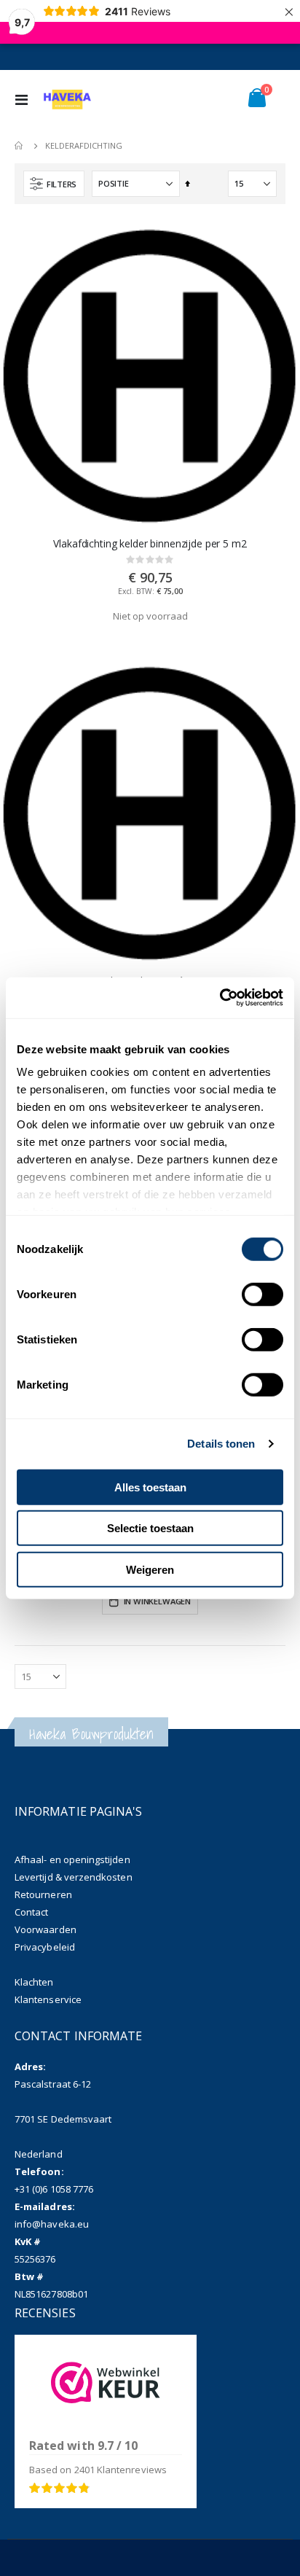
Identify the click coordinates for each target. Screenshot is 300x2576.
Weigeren (150, 1569)
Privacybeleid (45, 1947)
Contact (31, 1912)
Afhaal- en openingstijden (72, 1859)
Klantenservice (48, 1999)
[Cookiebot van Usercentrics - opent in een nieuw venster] (220, 998)
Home (20, 146)
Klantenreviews (121, 2470)
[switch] (262, 1295)
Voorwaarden (46, 1929)
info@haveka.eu (52, 2224)
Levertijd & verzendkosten (74, 1877)
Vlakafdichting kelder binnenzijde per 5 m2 (150, 544)
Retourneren (43, 1894)
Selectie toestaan (150, 1528)
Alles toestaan (150, 1487)
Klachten (34, 1982)
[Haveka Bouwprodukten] (67, 99)
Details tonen (221, 1444)
